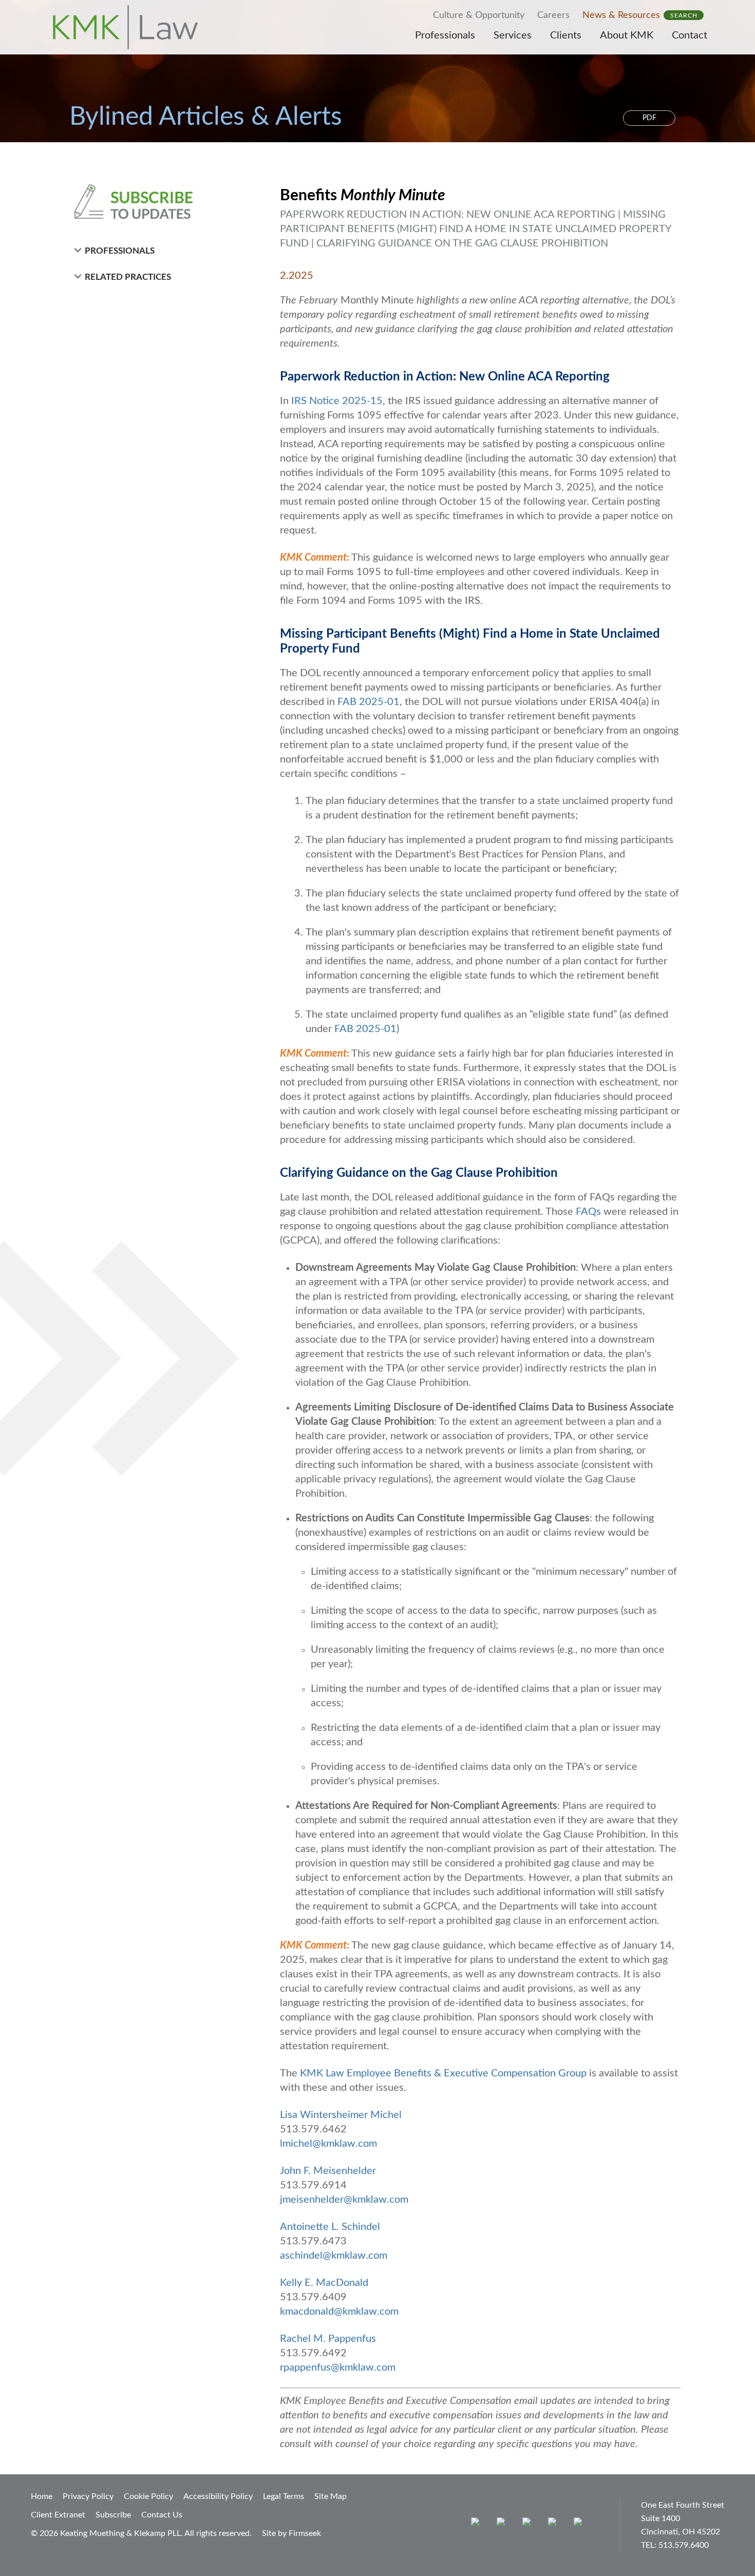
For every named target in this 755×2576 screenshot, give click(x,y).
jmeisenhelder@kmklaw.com (344, 2200)
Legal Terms (284, 2496)
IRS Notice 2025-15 (337, 401)
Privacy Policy (88, 2496)
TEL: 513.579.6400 (675, 2545)
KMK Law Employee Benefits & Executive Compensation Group (443, 2073)
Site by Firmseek (291, 2533)
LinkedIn (529, 2524)
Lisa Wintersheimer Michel (341, 2115)
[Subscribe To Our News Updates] (158, 202)
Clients (566, 35)
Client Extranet (58, 2515)
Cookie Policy (148, 2496)
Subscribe (113, 2515)
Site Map (331, 2496)
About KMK (627, 35)
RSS (580, 2524)
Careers (553, 15)
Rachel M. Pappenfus (328, 2339)
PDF (649, 118)
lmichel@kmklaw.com (328, 2144)
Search (684, 15)
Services (513, 35)
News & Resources (621, 15)
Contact (690, 35)
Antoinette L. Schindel (330, 2227)
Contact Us (162, 2515)
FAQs (588, 1212)
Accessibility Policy (218, 2496)
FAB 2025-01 (369, 702)
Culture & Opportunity (479, 15)
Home (42, 2496)
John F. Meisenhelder (328, 2171)
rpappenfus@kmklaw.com (338, 2368)
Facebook (503, 2524)
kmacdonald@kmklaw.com (339, 2312)
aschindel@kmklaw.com (334, 2256)
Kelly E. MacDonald (324, 2283)
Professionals (445, 35)
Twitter (554, 2524)
